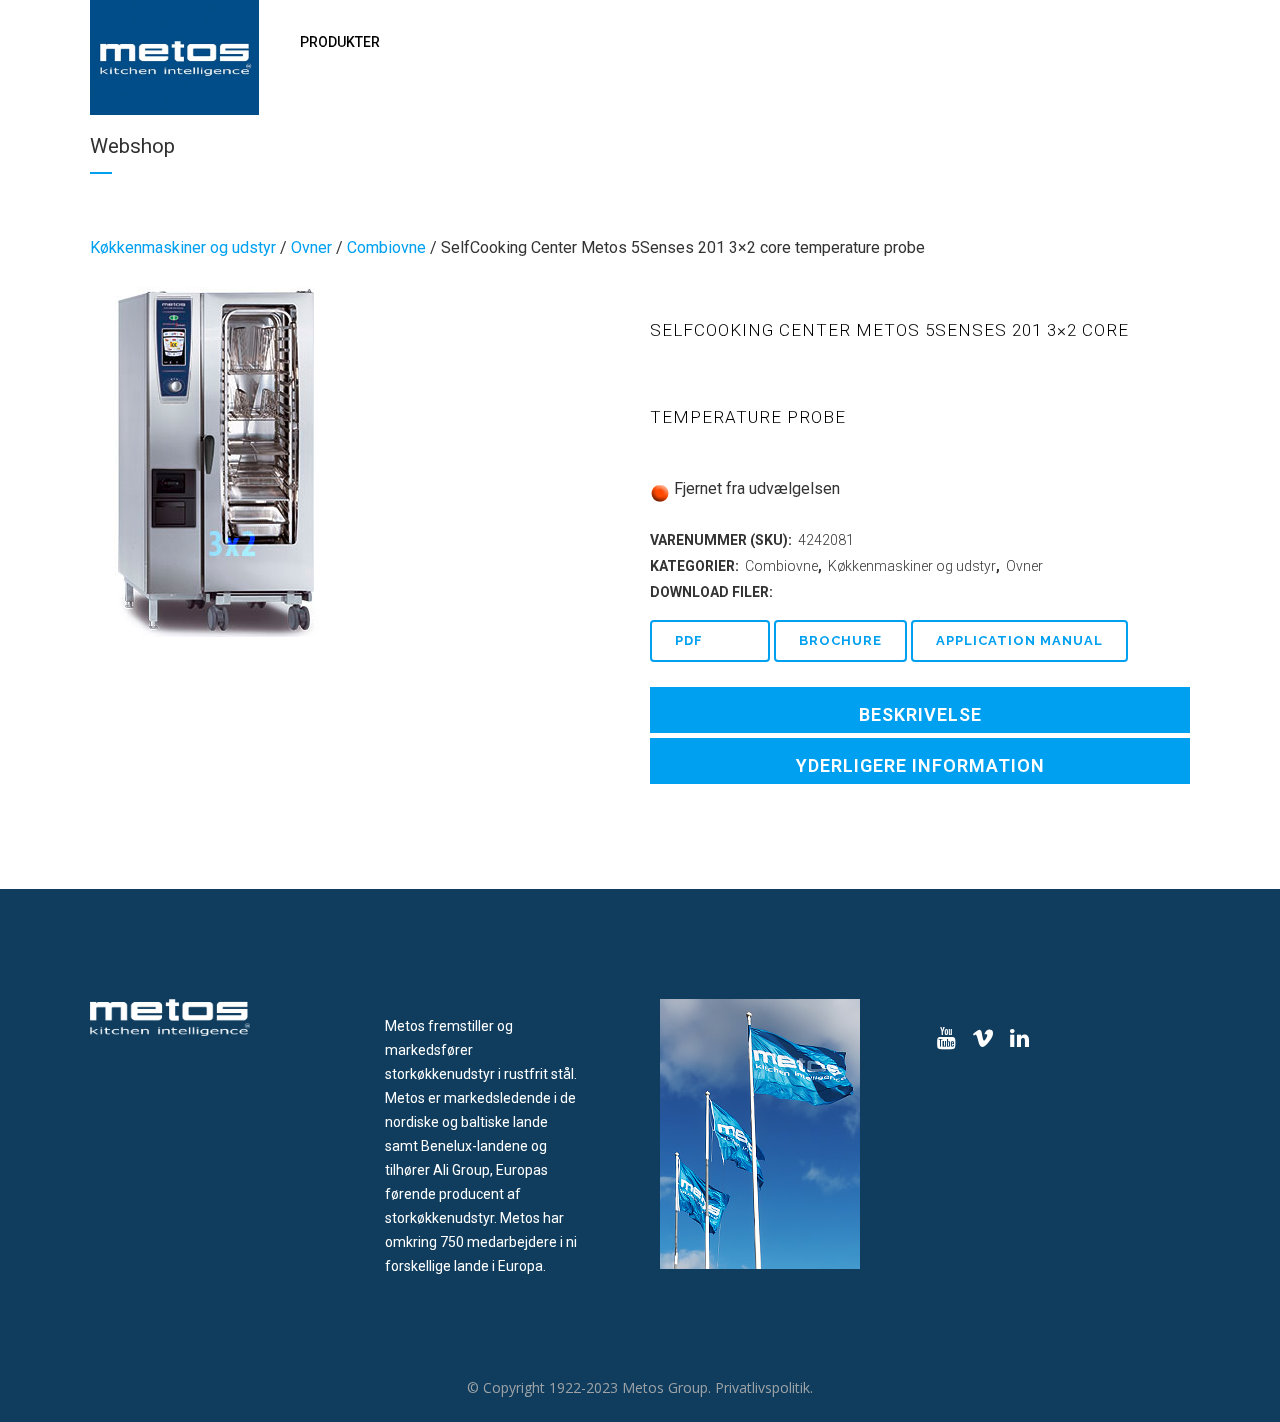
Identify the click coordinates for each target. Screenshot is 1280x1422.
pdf (689, 640)
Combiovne (386, 247)
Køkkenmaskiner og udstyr (183, 247)
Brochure (840, 640)
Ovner (311, 247)
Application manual (1019, 640)
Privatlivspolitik (762, 1387)
